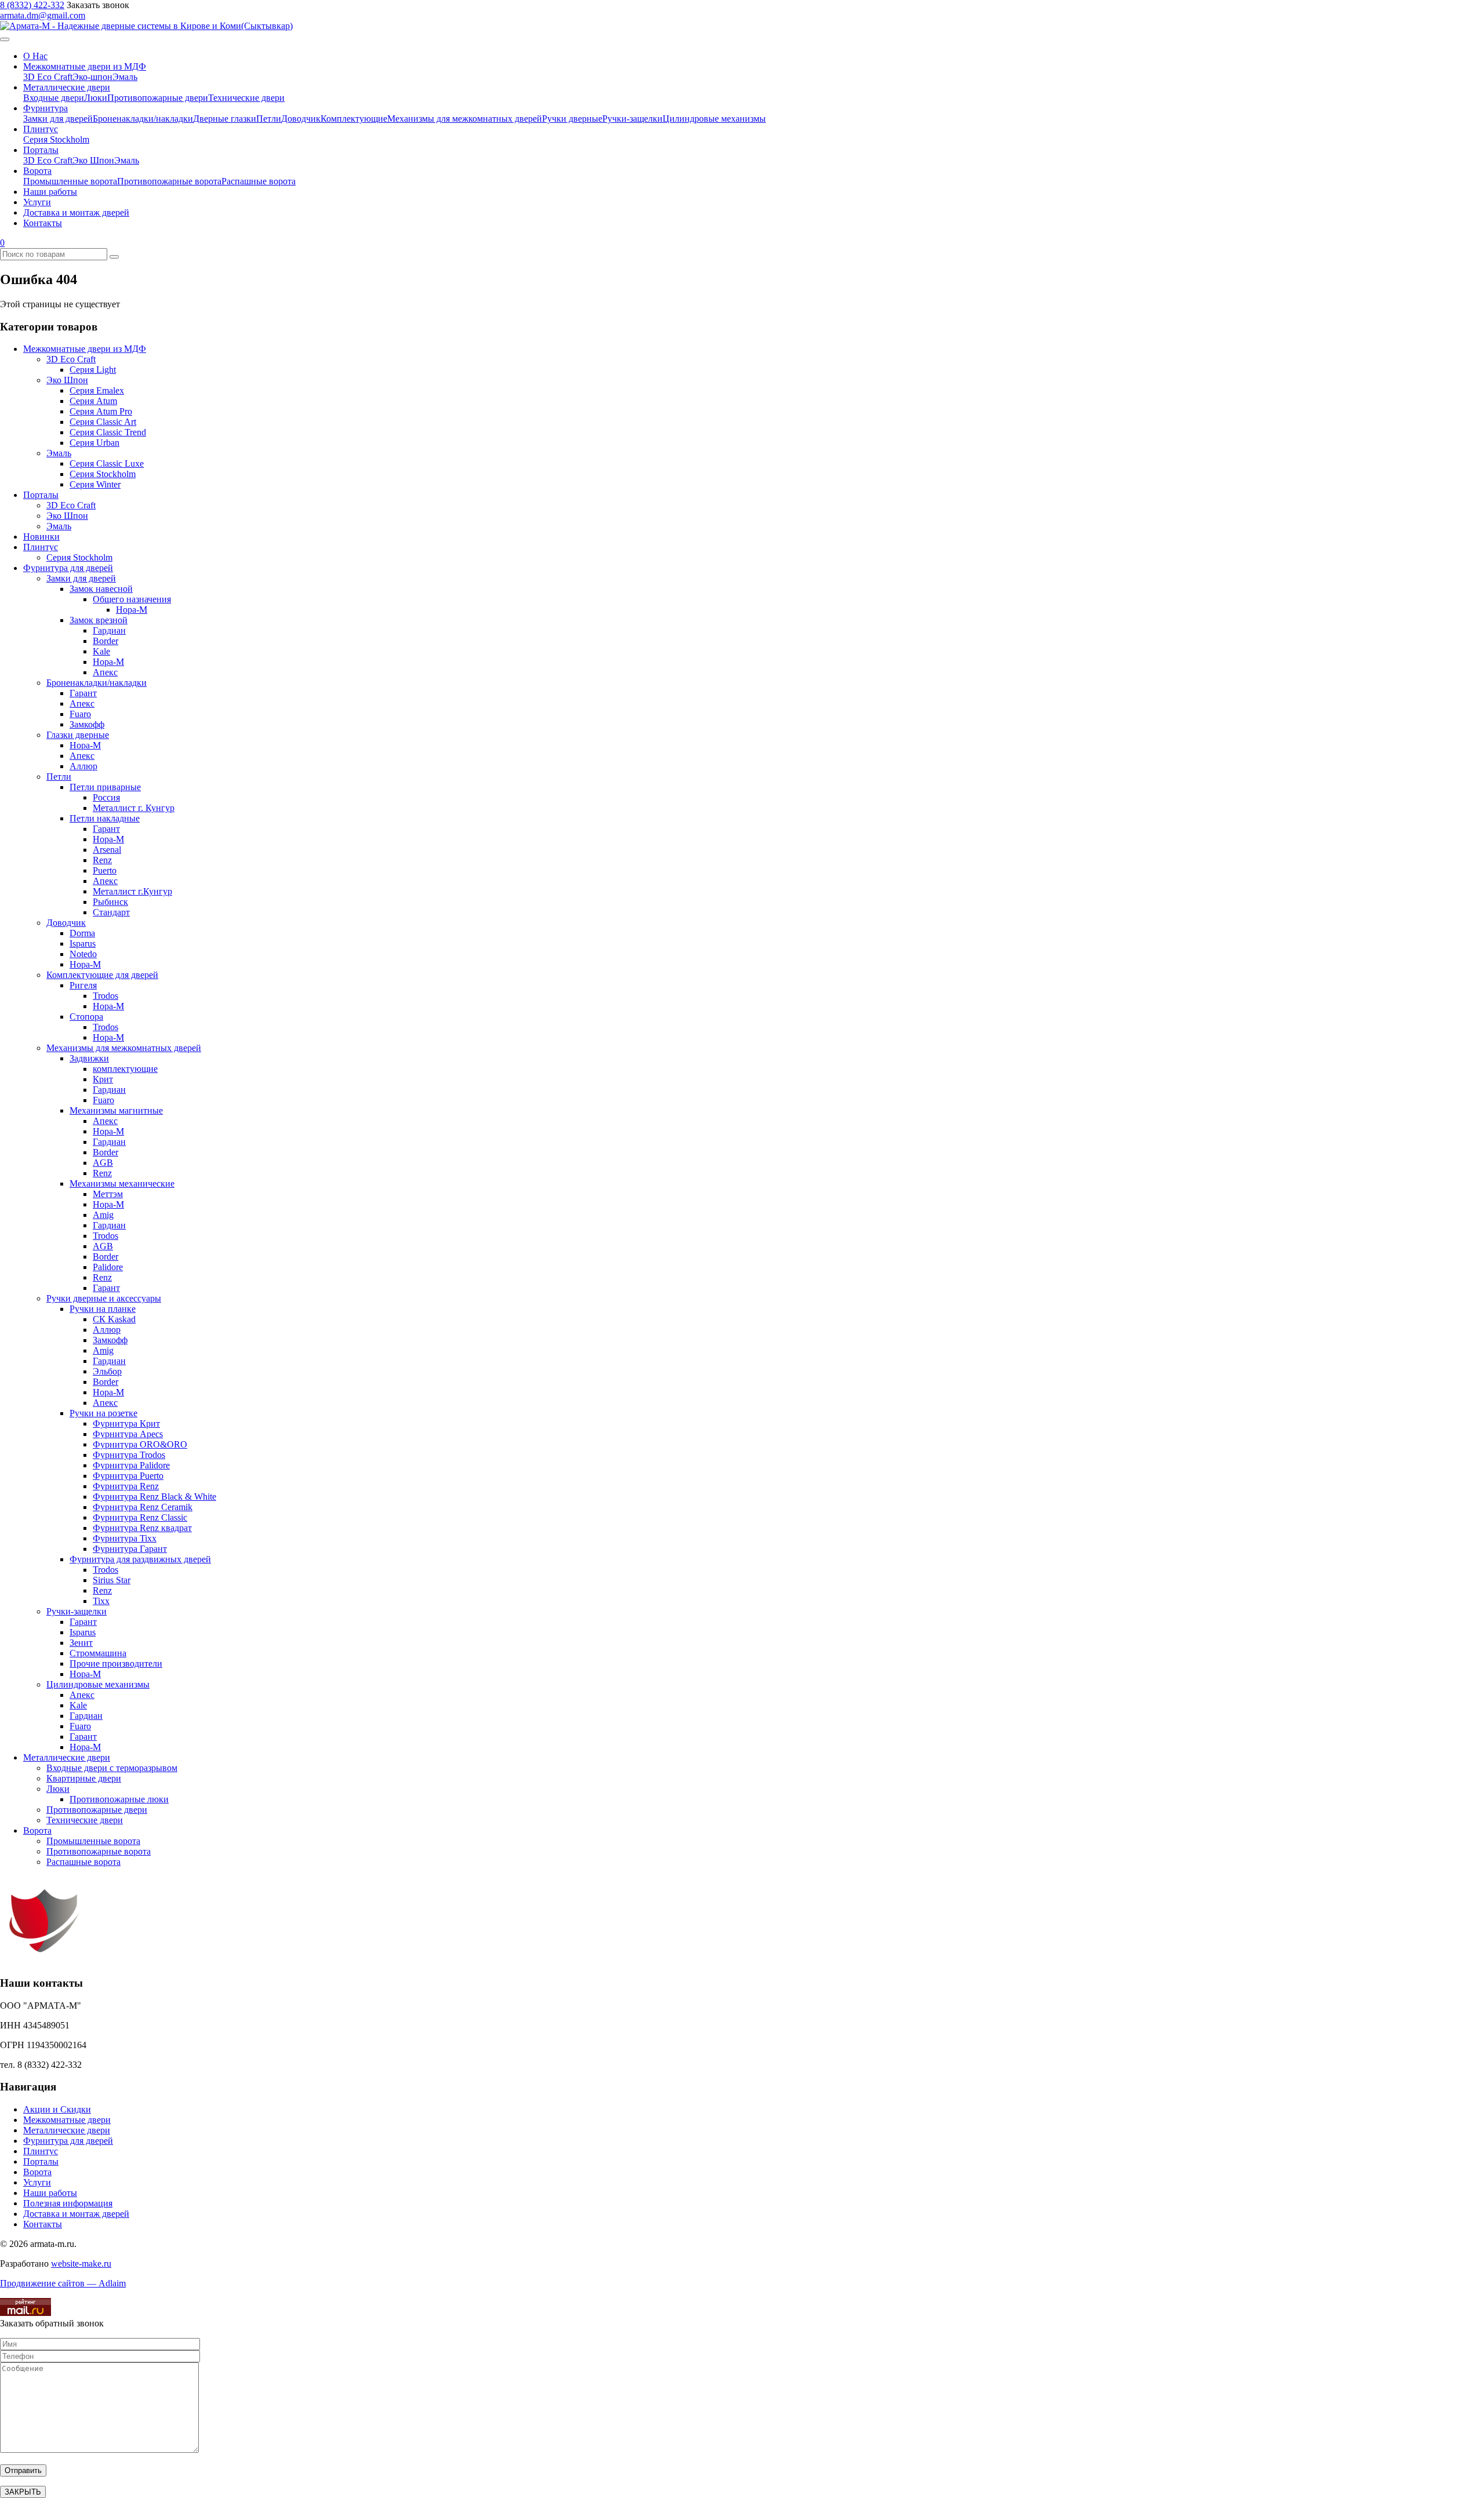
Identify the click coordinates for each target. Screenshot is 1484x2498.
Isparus (83, 943)
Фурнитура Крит (126, 1423)
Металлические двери (67, 87)
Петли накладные (105, 818)
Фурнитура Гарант (130, 1549)
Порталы (41, 150)
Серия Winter (95, 484)
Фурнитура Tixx (125, 1538)
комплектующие (125, 1069)
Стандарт (111, 912)
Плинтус (41, 129)
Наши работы (50, 192)
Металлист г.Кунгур (132, 891)
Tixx (101, 1601)
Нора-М (132, 610)
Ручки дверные (572, 119)
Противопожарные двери (158, 98)
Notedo (83, 954)
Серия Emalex (97, 390)
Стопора (86, 1017)
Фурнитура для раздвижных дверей (140, 1559)
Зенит (81, 1643)
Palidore (108, 1267)
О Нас (35, 56)
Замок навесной (101, 589)
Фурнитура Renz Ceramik (143, 1507)
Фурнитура (46, 108)
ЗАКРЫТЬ (23, 2492)
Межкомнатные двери (67, 2120)
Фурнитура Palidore (131, 1465)
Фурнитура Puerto (128, 1476)
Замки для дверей (58, 119)
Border (106, 641)
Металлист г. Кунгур (134, 808)
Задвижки (89, 1058)
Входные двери (54, 98)
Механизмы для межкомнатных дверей (465, 119)
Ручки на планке (103, 1309)
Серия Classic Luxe (107, 463)
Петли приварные (105, 787)
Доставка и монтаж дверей (76, 212)
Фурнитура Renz (126, 1486)
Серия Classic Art (103, 422)
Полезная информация (68, 2203)
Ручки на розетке (103, 1413)
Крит (103, 1079)
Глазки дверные (78, 735)
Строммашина (98, 1653)
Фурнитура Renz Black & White (154, 1497)
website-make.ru (81, 2264)
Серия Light (93, 370)
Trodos (106, 996)
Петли (269, 119)
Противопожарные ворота (169, 181)
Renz (102, 860)
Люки (96, 98)
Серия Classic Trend (108, 432)
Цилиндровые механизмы (714, 119)
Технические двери (246, 98)
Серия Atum (93, 401)
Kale (101, 651)
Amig (103, 1215)
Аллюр (83, 766)
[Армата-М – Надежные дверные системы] (146, 26)
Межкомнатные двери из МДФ (85, 66)
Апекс (105, 672)
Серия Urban (94, 443)
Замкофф (87, 724)
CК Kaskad (114, 1319)
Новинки (41, 537)
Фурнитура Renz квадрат (142, 1528)
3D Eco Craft (48, 77)
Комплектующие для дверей (102, 975)
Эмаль (125, 77)
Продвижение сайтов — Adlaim (63, 2283)
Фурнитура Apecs (128, 1434)
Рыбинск (110, 902)
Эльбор (107, 1371)
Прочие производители (116, 1663)
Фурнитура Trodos (129, 1455)
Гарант (83, 693)
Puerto (105, 870)
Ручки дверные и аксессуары (104, 1298)
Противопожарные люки (119, 1799)
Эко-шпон (92, 77)
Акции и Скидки (57, 2109)
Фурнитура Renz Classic (140, 1517)
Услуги (37, 202)
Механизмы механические (122, 1183)
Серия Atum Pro (101, 411)
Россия (106, 797)
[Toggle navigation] (5, 39)
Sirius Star (112, 1580)
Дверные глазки (225, 119)
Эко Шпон (93, 160)
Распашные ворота (259, 181)
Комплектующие (354, 119)
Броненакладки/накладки (143, 119)
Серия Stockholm (56, 139)
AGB (103, 1163)
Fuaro (80, 714)
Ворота (37, 171)
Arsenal (107, 850)
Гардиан (109, 630)
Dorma (82, 933)
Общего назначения (132, 599)
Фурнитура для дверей (68, 568)
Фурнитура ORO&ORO (140, 1444)
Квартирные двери (84, 1778)
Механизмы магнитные (116, 1110)
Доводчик (301, 119)
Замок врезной (99, 620)
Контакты (43, 223)
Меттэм (108, 1194)
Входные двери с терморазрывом (112, 1768)
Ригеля (83, 985)
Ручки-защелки (632, 119)
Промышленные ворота (70, 181)
